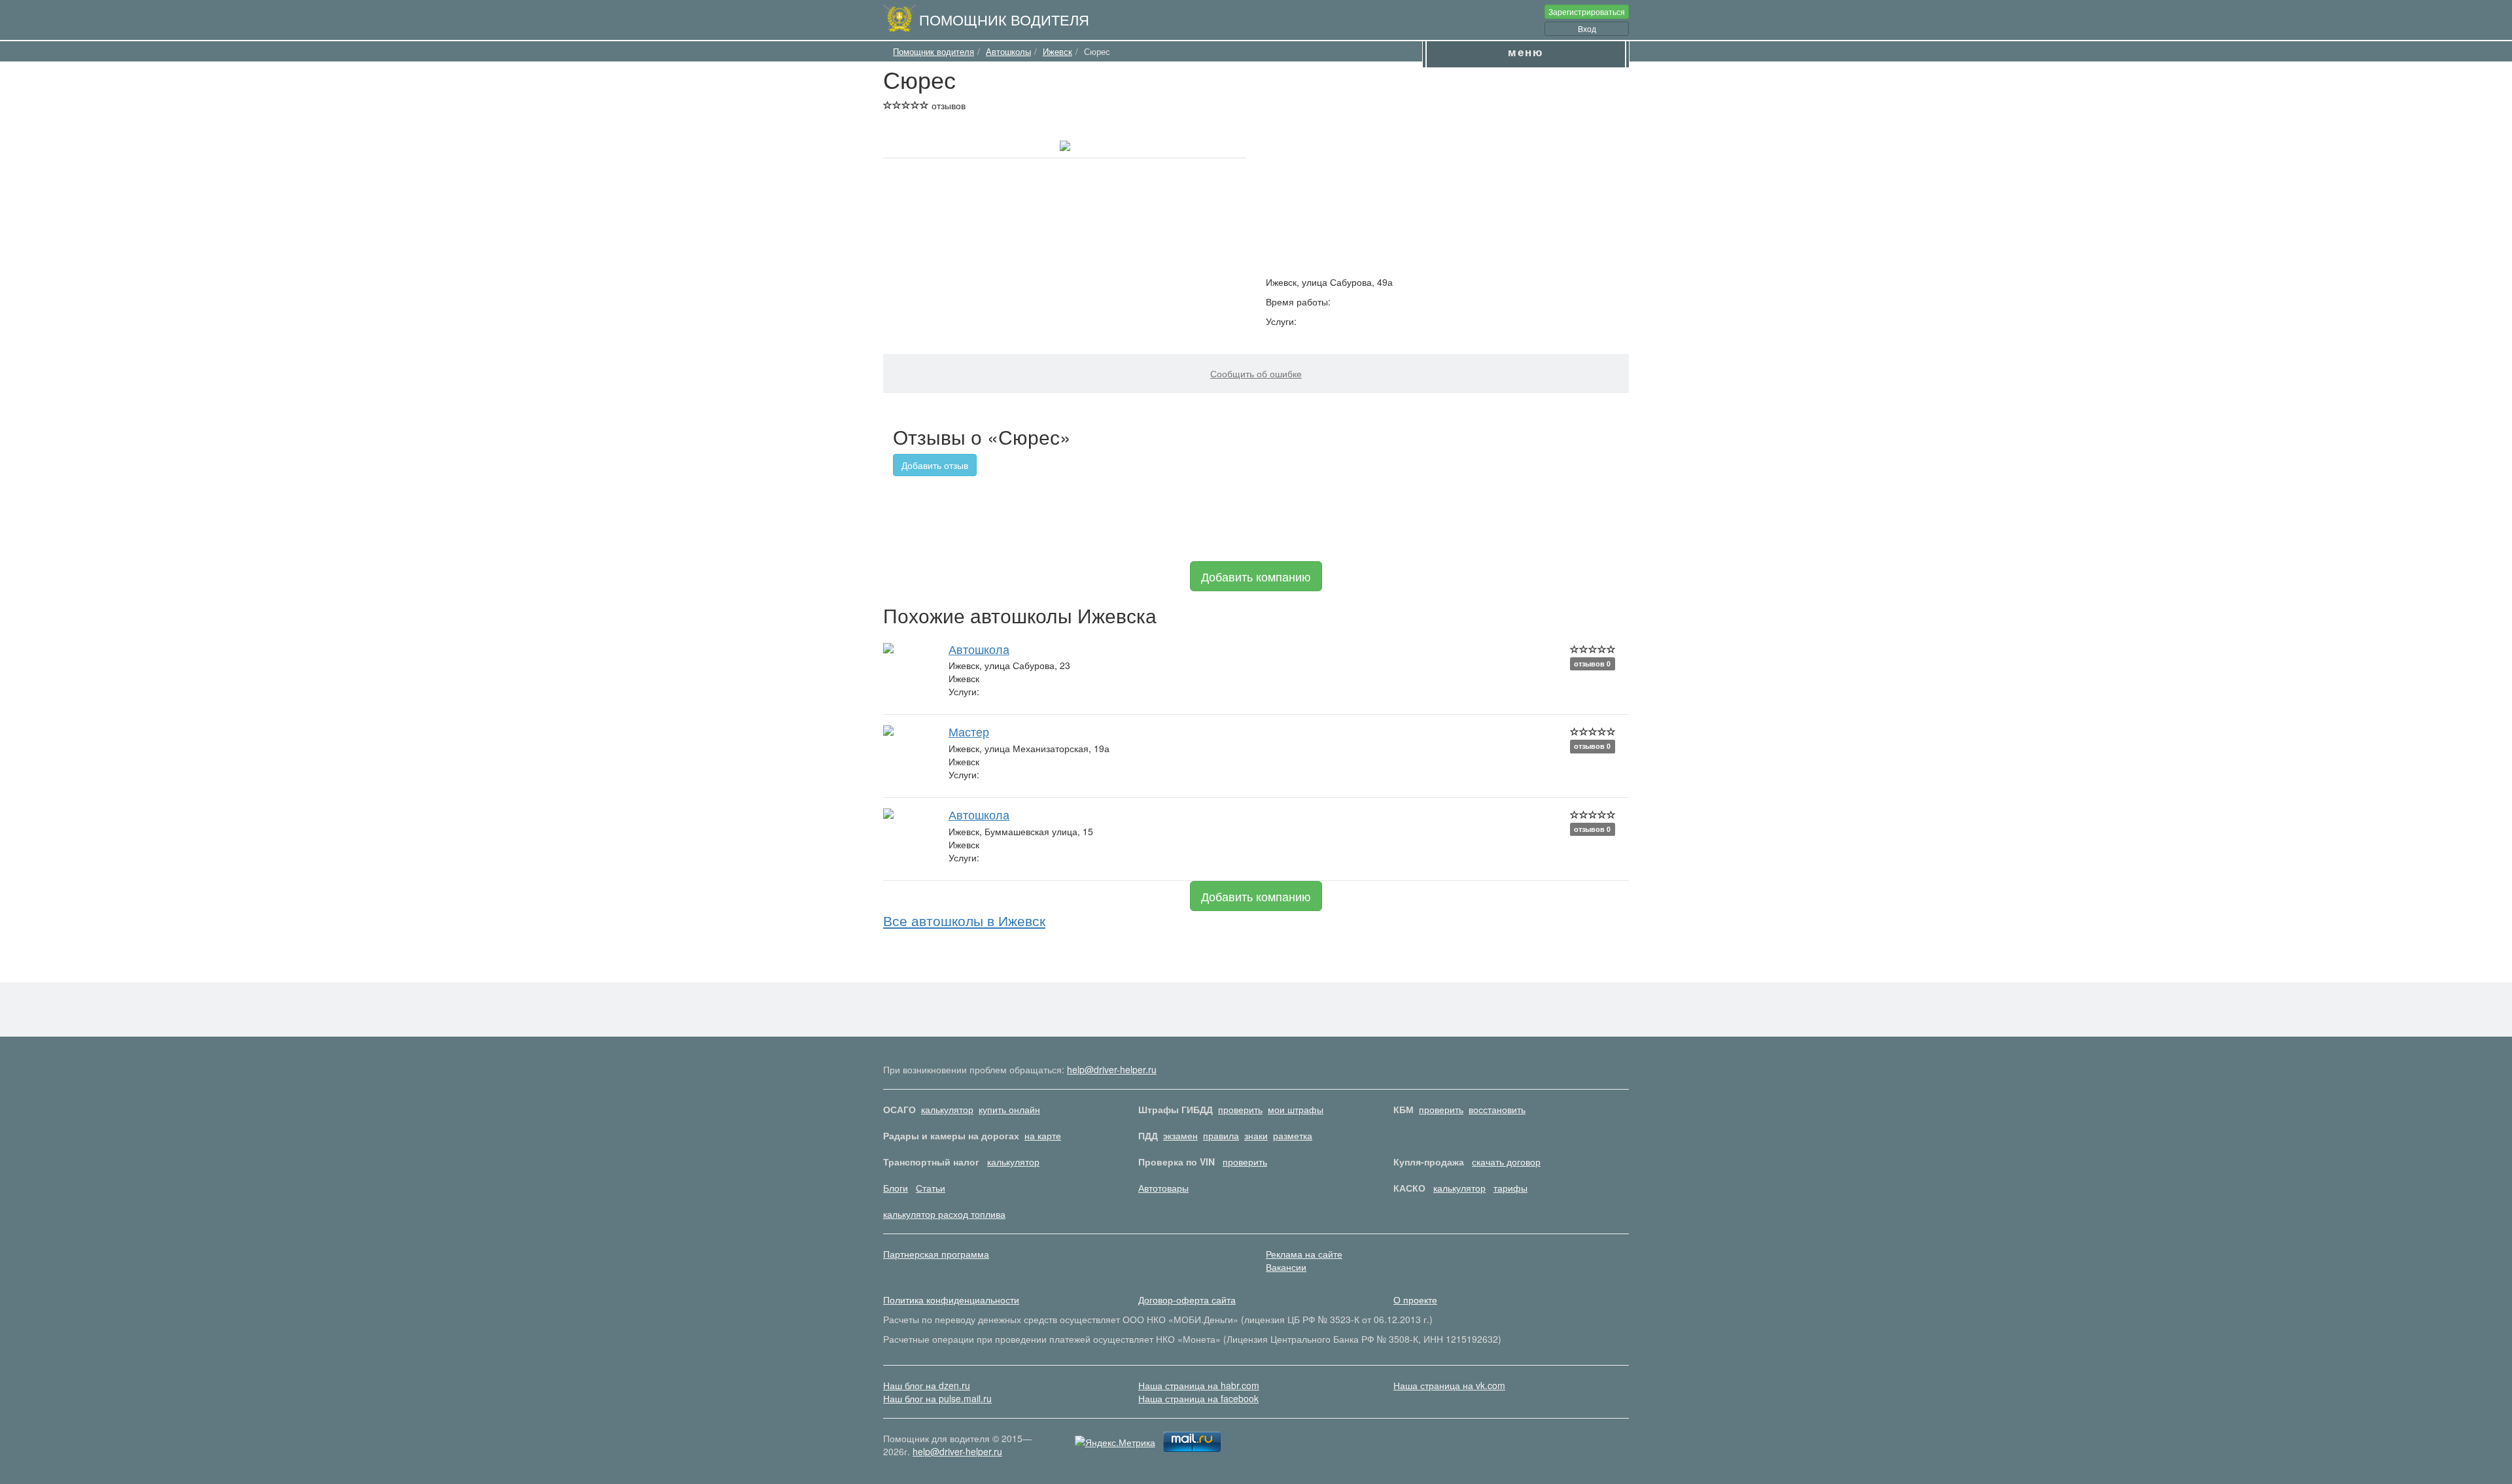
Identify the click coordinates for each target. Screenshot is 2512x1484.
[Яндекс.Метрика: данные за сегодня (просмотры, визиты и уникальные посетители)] (1115, 1442)
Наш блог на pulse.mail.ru (937, 1398)
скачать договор (1506, 1162)
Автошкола (979, 649)
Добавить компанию (1256, 576)
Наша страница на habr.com (1199, 1385)
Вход (1587, 28)
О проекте (1415, 1300)
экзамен (1180, 1135)
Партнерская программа (936, 1254)
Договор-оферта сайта (1187, 1300)
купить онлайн (1009, 1109)
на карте (1043, 1135)
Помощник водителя (1004, 19)
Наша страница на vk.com (1449, 1385)
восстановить (1497, 1109)
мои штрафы (1296, 1109)
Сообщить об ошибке (1256, 373)
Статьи (931, 1188)
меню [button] (1526, 52)
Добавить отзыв (935, 465)
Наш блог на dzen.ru (927, 1385)
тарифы (1510, 1188)
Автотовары (1163, 1188)
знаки (1256, 1135)
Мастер (969, 731)
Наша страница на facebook (1198, 1398)
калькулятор (947, 1109)
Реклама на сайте (1304, 1254)
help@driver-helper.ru (1112, 1069)
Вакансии (1286, 1267)
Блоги (896, 1188)
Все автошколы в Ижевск (964, 920)
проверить (1240, 1109)
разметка (1293, 1135)
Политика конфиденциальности (951, 1300)
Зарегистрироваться (1587, 11)
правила (1221, 1135)
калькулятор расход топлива (944, 1214)
